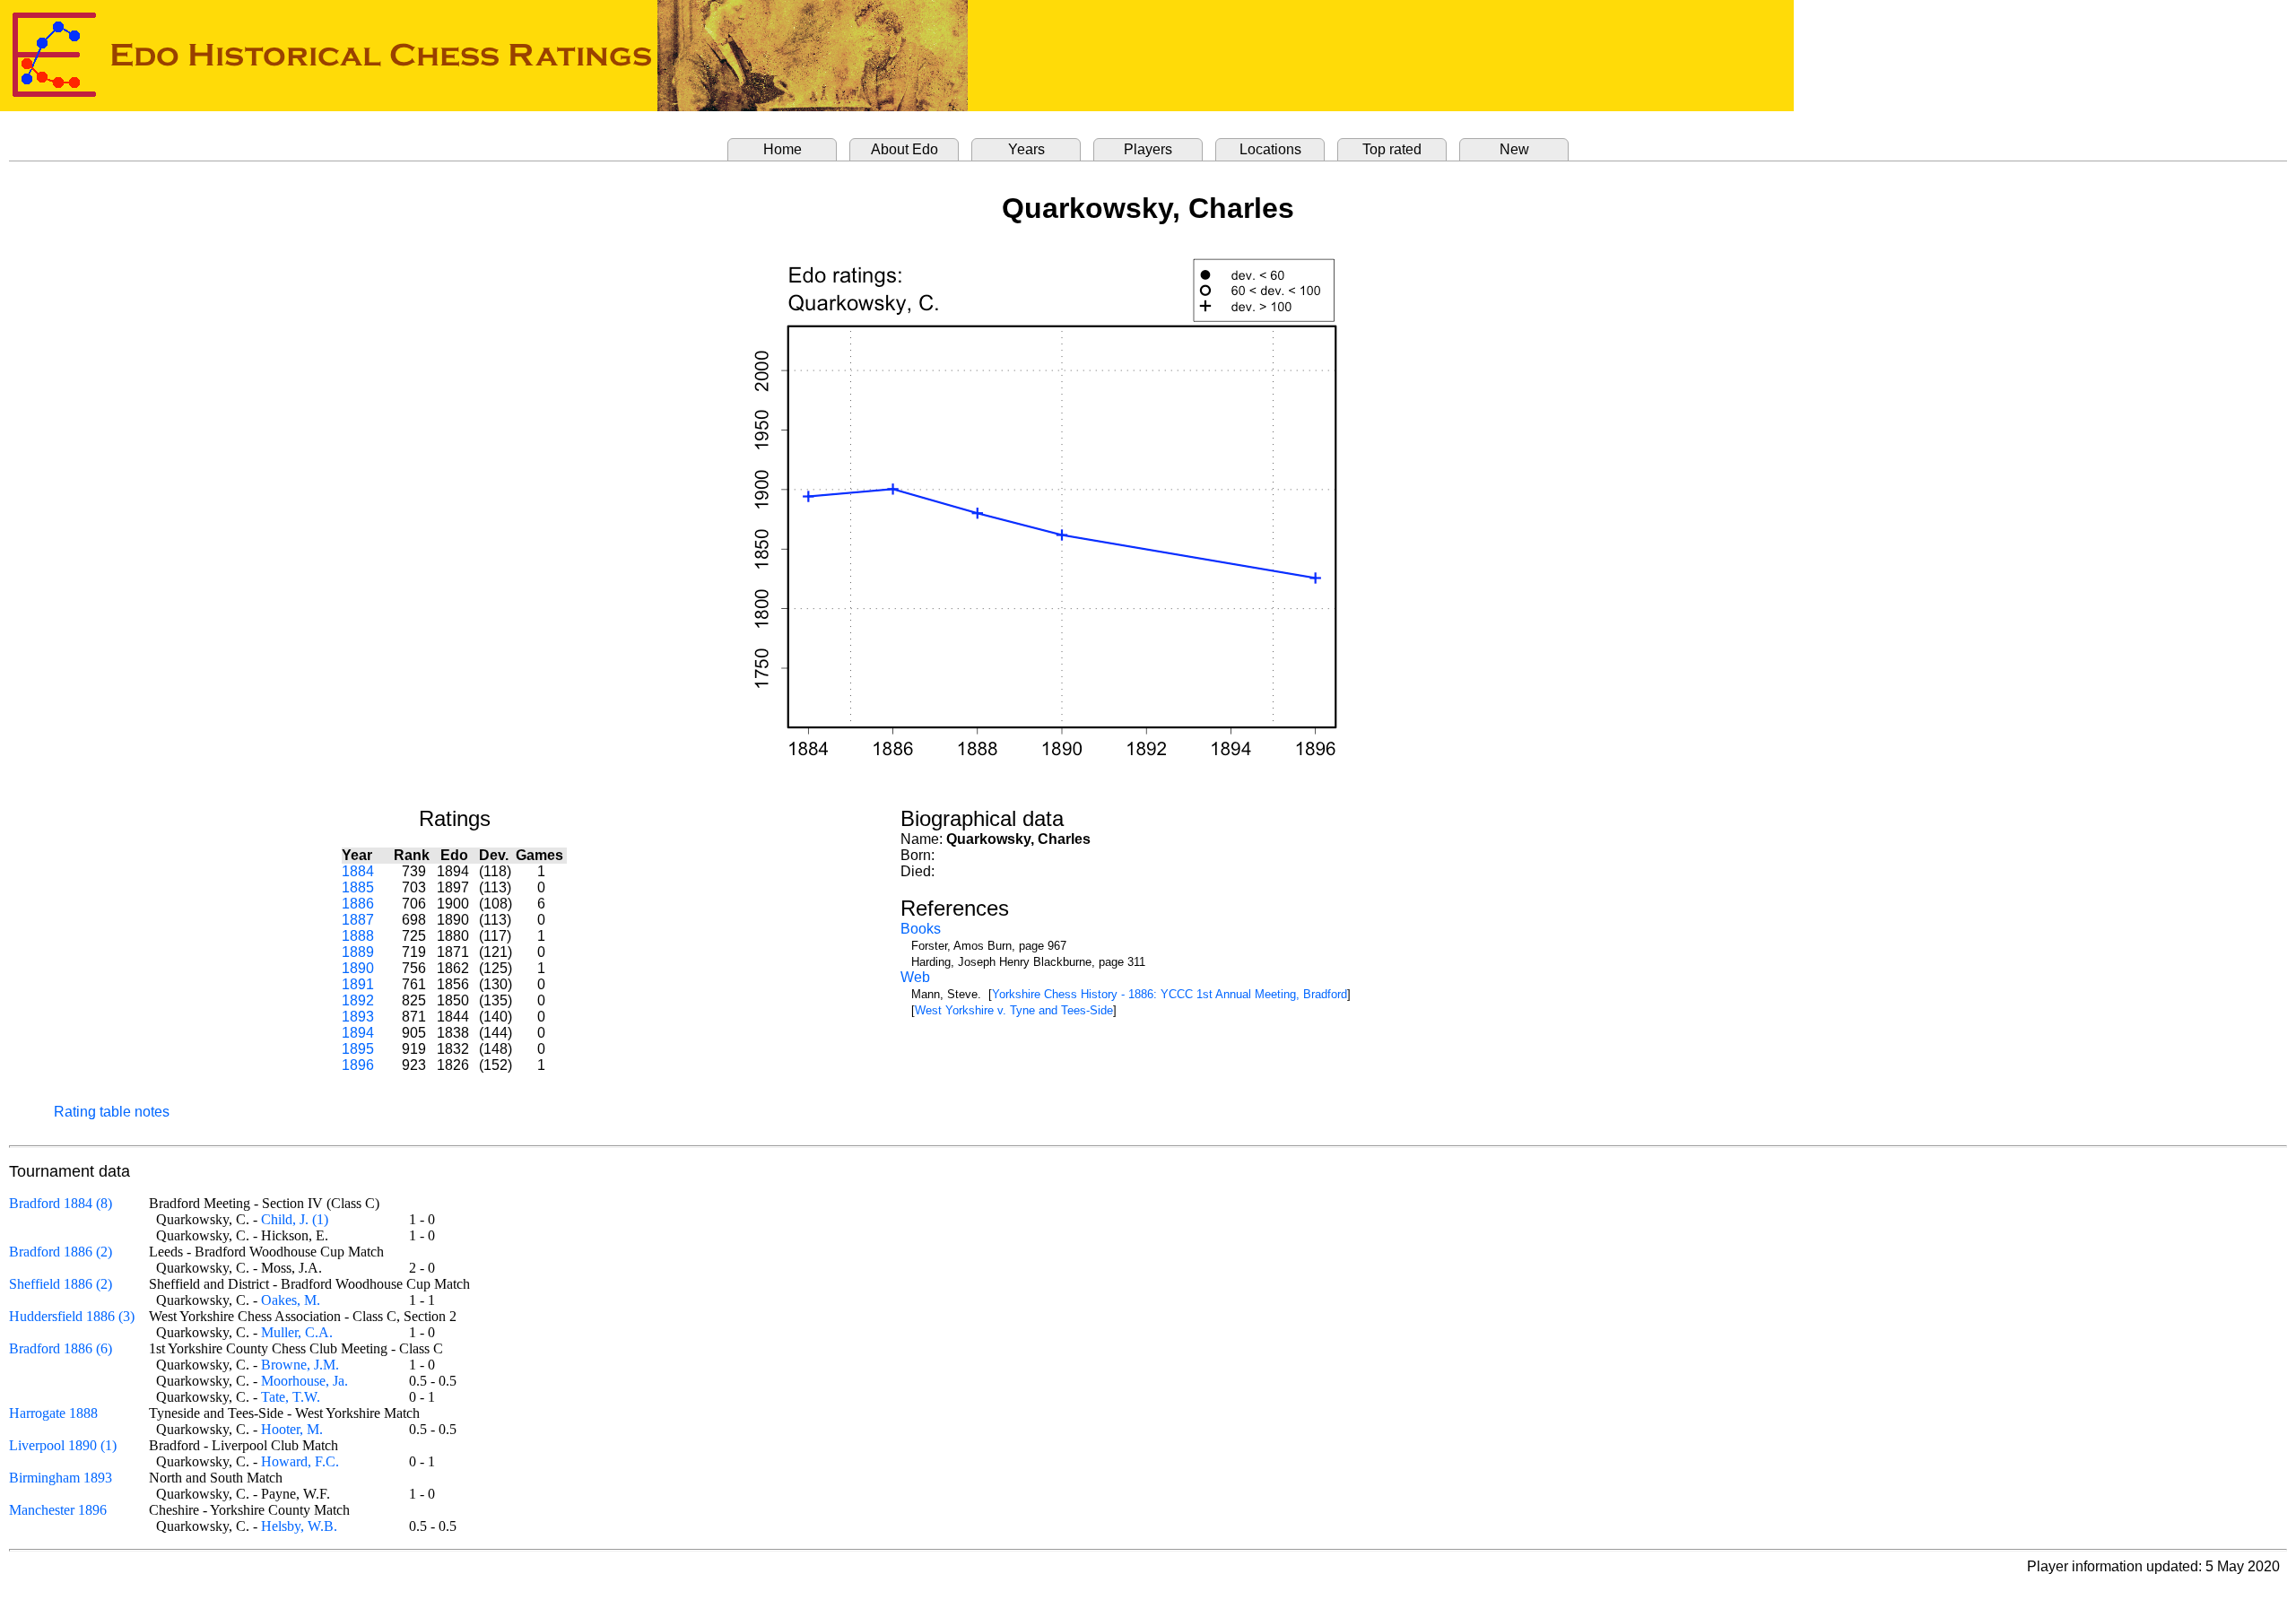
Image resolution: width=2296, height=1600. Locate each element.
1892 (358, 1000)
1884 (358, 871)
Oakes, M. (291, 1300)
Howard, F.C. (300, 1461)
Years (1026, 149)
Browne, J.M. (300, 1365)
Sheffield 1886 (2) (61, 1284)
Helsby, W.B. (299, 1526)
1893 (358, 1017)
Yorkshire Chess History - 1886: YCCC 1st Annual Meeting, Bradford (1170, 994)
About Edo (904, 149)
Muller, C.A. (297, 1332)
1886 (358, 904)
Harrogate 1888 (53, 1413)
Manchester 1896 (58, 1510)
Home (783, 149)
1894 (358, 1033)
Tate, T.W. (291, 1397)
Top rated (1392, 149)
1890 (358, 968)
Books (921, 929)
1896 (358, 1065)
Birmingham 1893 (61, 1478)
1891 (358, 984)
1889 (358, 952)
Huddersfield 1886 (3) (72, 1316)
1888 (358, 936)
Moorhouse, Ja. (304, 1381)
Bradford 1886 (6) (61, 1348)
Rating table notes (112, 1112)
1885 (358, 887)
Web (915, 977)
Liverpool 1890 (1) (63, 1445)
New (1514, 149)
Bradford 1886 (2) (61, 1252)
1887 (358, 920)
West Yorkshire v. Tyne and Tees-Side (1014, 1010)
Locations (1270, 149)
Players (1148, 149)
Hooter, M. (292, 1429)
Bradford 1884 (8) (61, 1203)
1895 (358, 1049)
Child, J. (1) (295, 1219)
